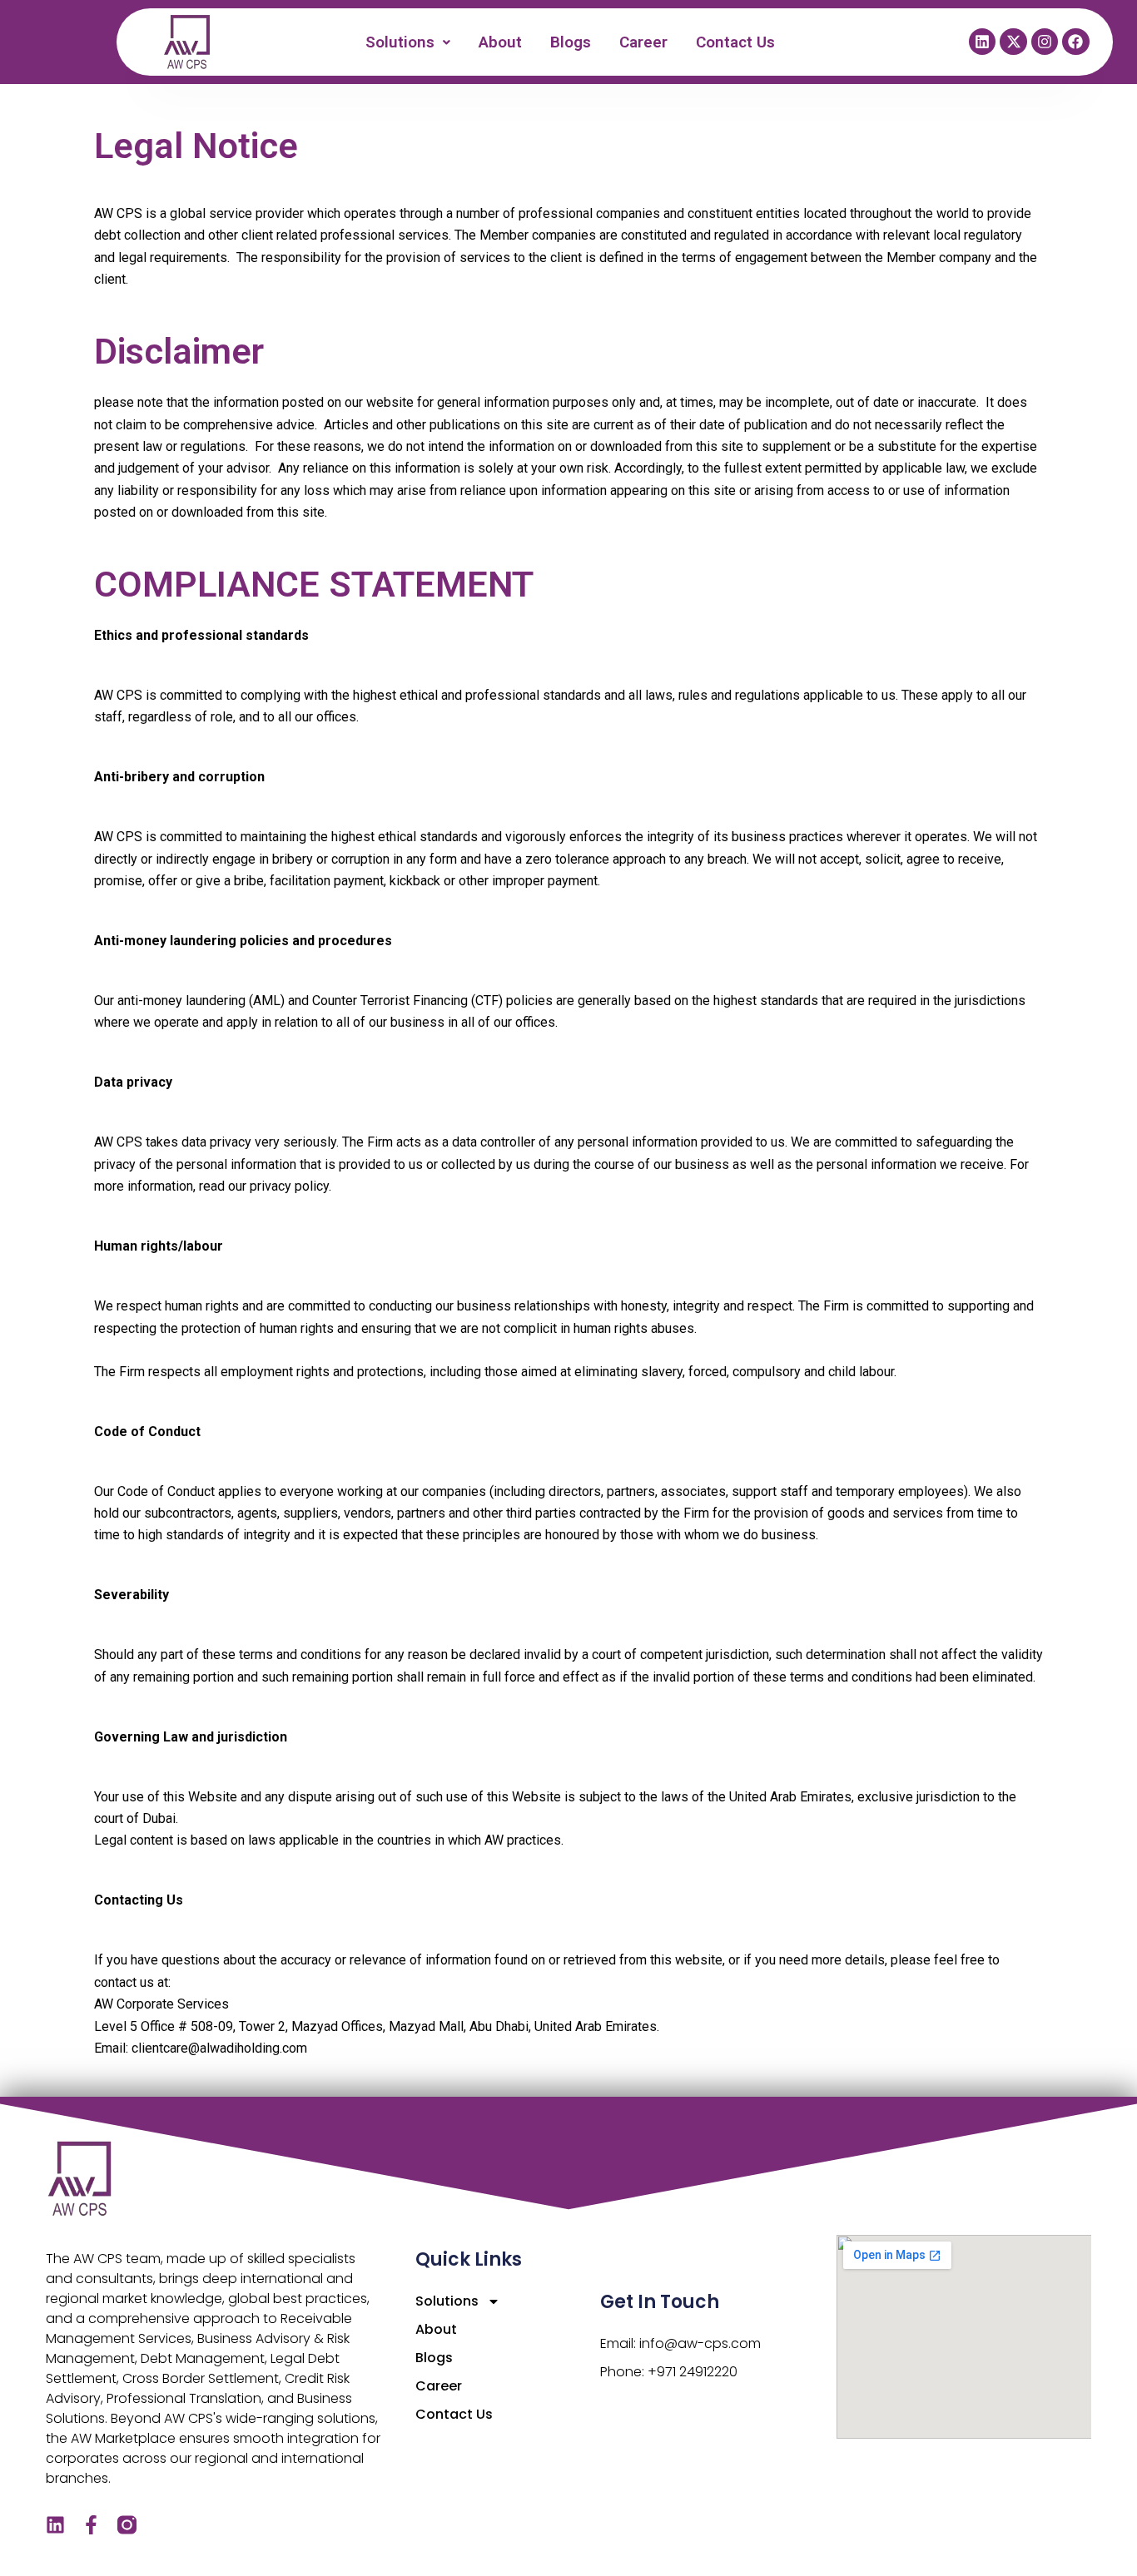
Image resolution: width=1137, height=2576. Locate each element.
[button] (409, 42)
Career (644, 42)
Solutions (401, 42)
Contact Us (736, 42)
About (501, 42)
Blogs (571, 42)
